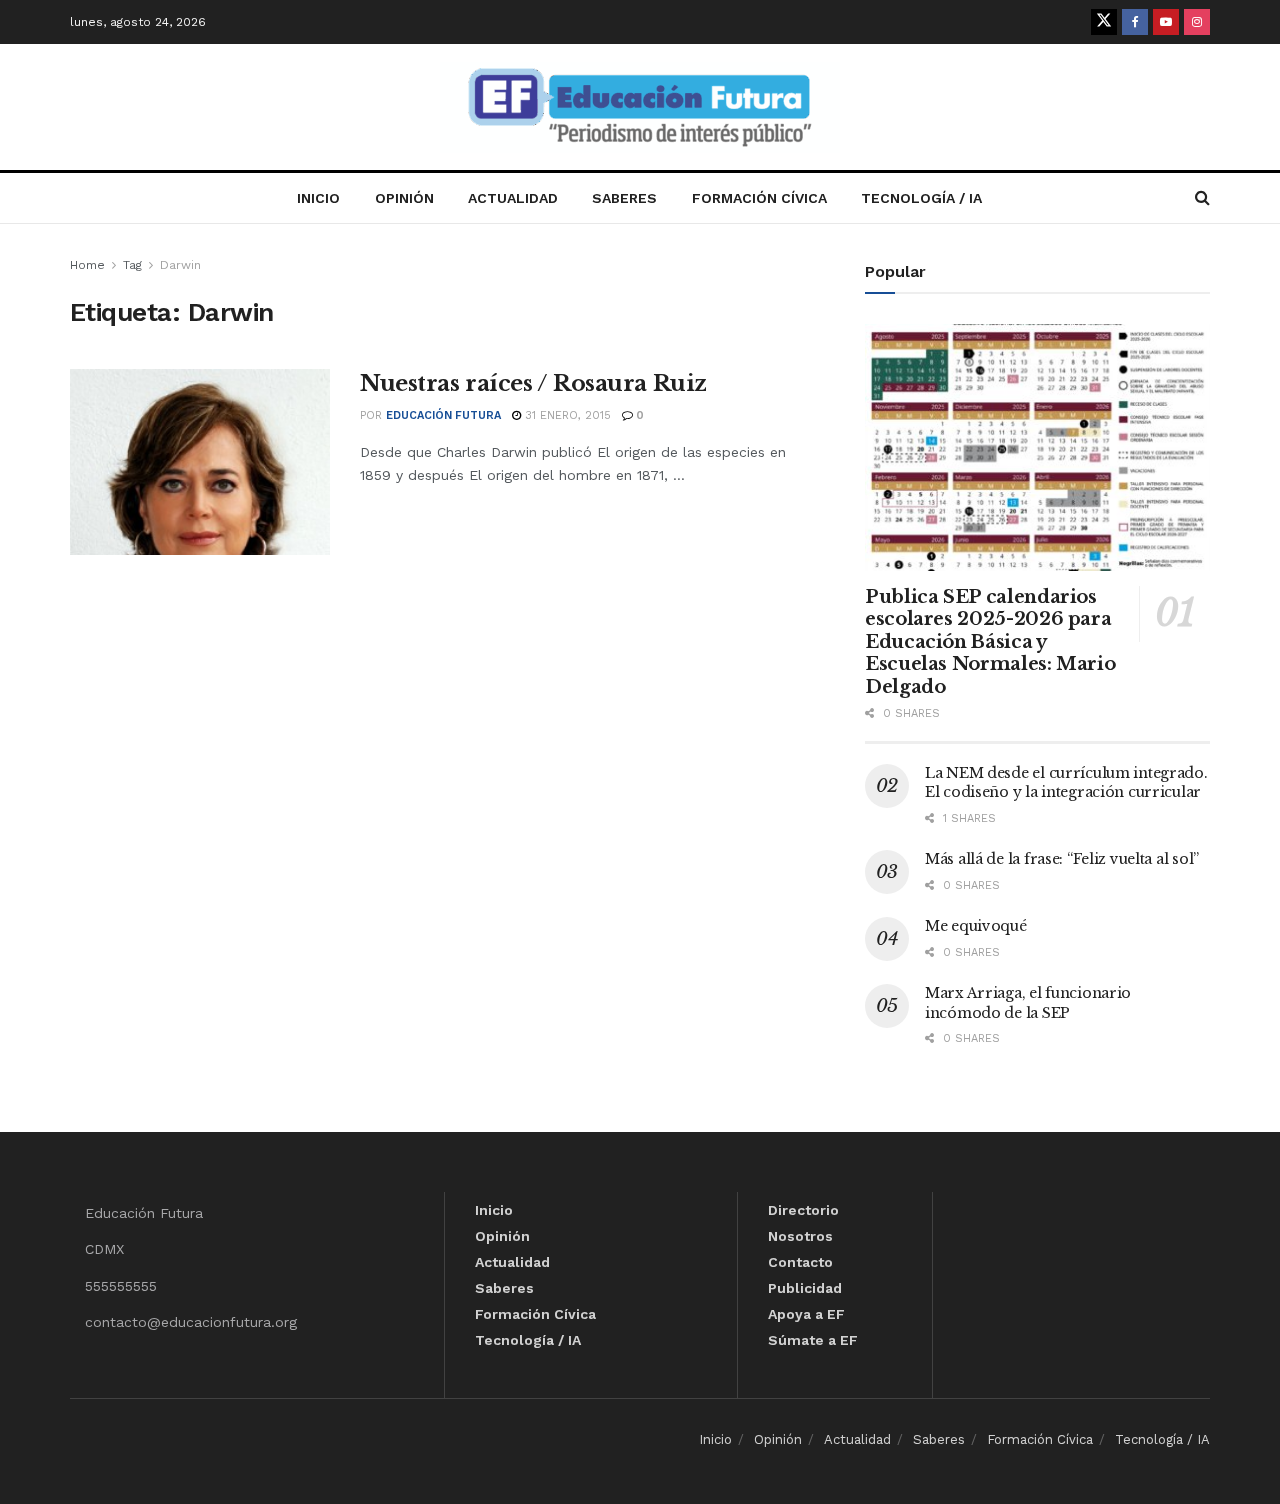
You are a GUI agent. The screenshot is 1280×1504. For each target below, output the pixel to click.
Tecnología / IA (921, 198)
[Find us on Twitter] (1104, 22)
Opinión (404, 198)
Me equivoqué (976, 926)
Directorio (803, 1210)
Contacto (800, 1262)
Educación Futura (443, 415)
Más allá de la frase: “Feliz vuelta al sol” (1062, 859)
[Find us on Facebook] (1135, 22)
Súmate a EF (813, 1340)
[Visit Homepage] (640, 107)
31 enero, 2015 (566, 415)
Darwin (180, 265)
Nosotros (800, 1236)
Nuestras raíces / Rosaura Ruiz (533, 383)
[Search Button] (1202, 198)
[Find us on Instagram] (1197, 22)
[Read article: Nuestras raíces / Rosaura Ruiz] (200, 462)
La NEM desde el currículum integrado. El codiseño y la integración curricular (1066, 783)
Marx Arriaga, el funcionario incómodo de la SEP (1028, 1003)
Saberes (624, 198)
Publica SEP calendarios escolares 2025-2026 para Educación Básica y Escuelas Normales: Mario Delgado (990, 642)
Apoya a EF (806, 1314)
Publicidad (805, 1288)
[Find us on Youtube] (1166, 22)
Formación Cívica (759, 198)
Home (87, 265)
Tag (132, 265)
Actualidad (513, 198)
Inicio (318, 198)
